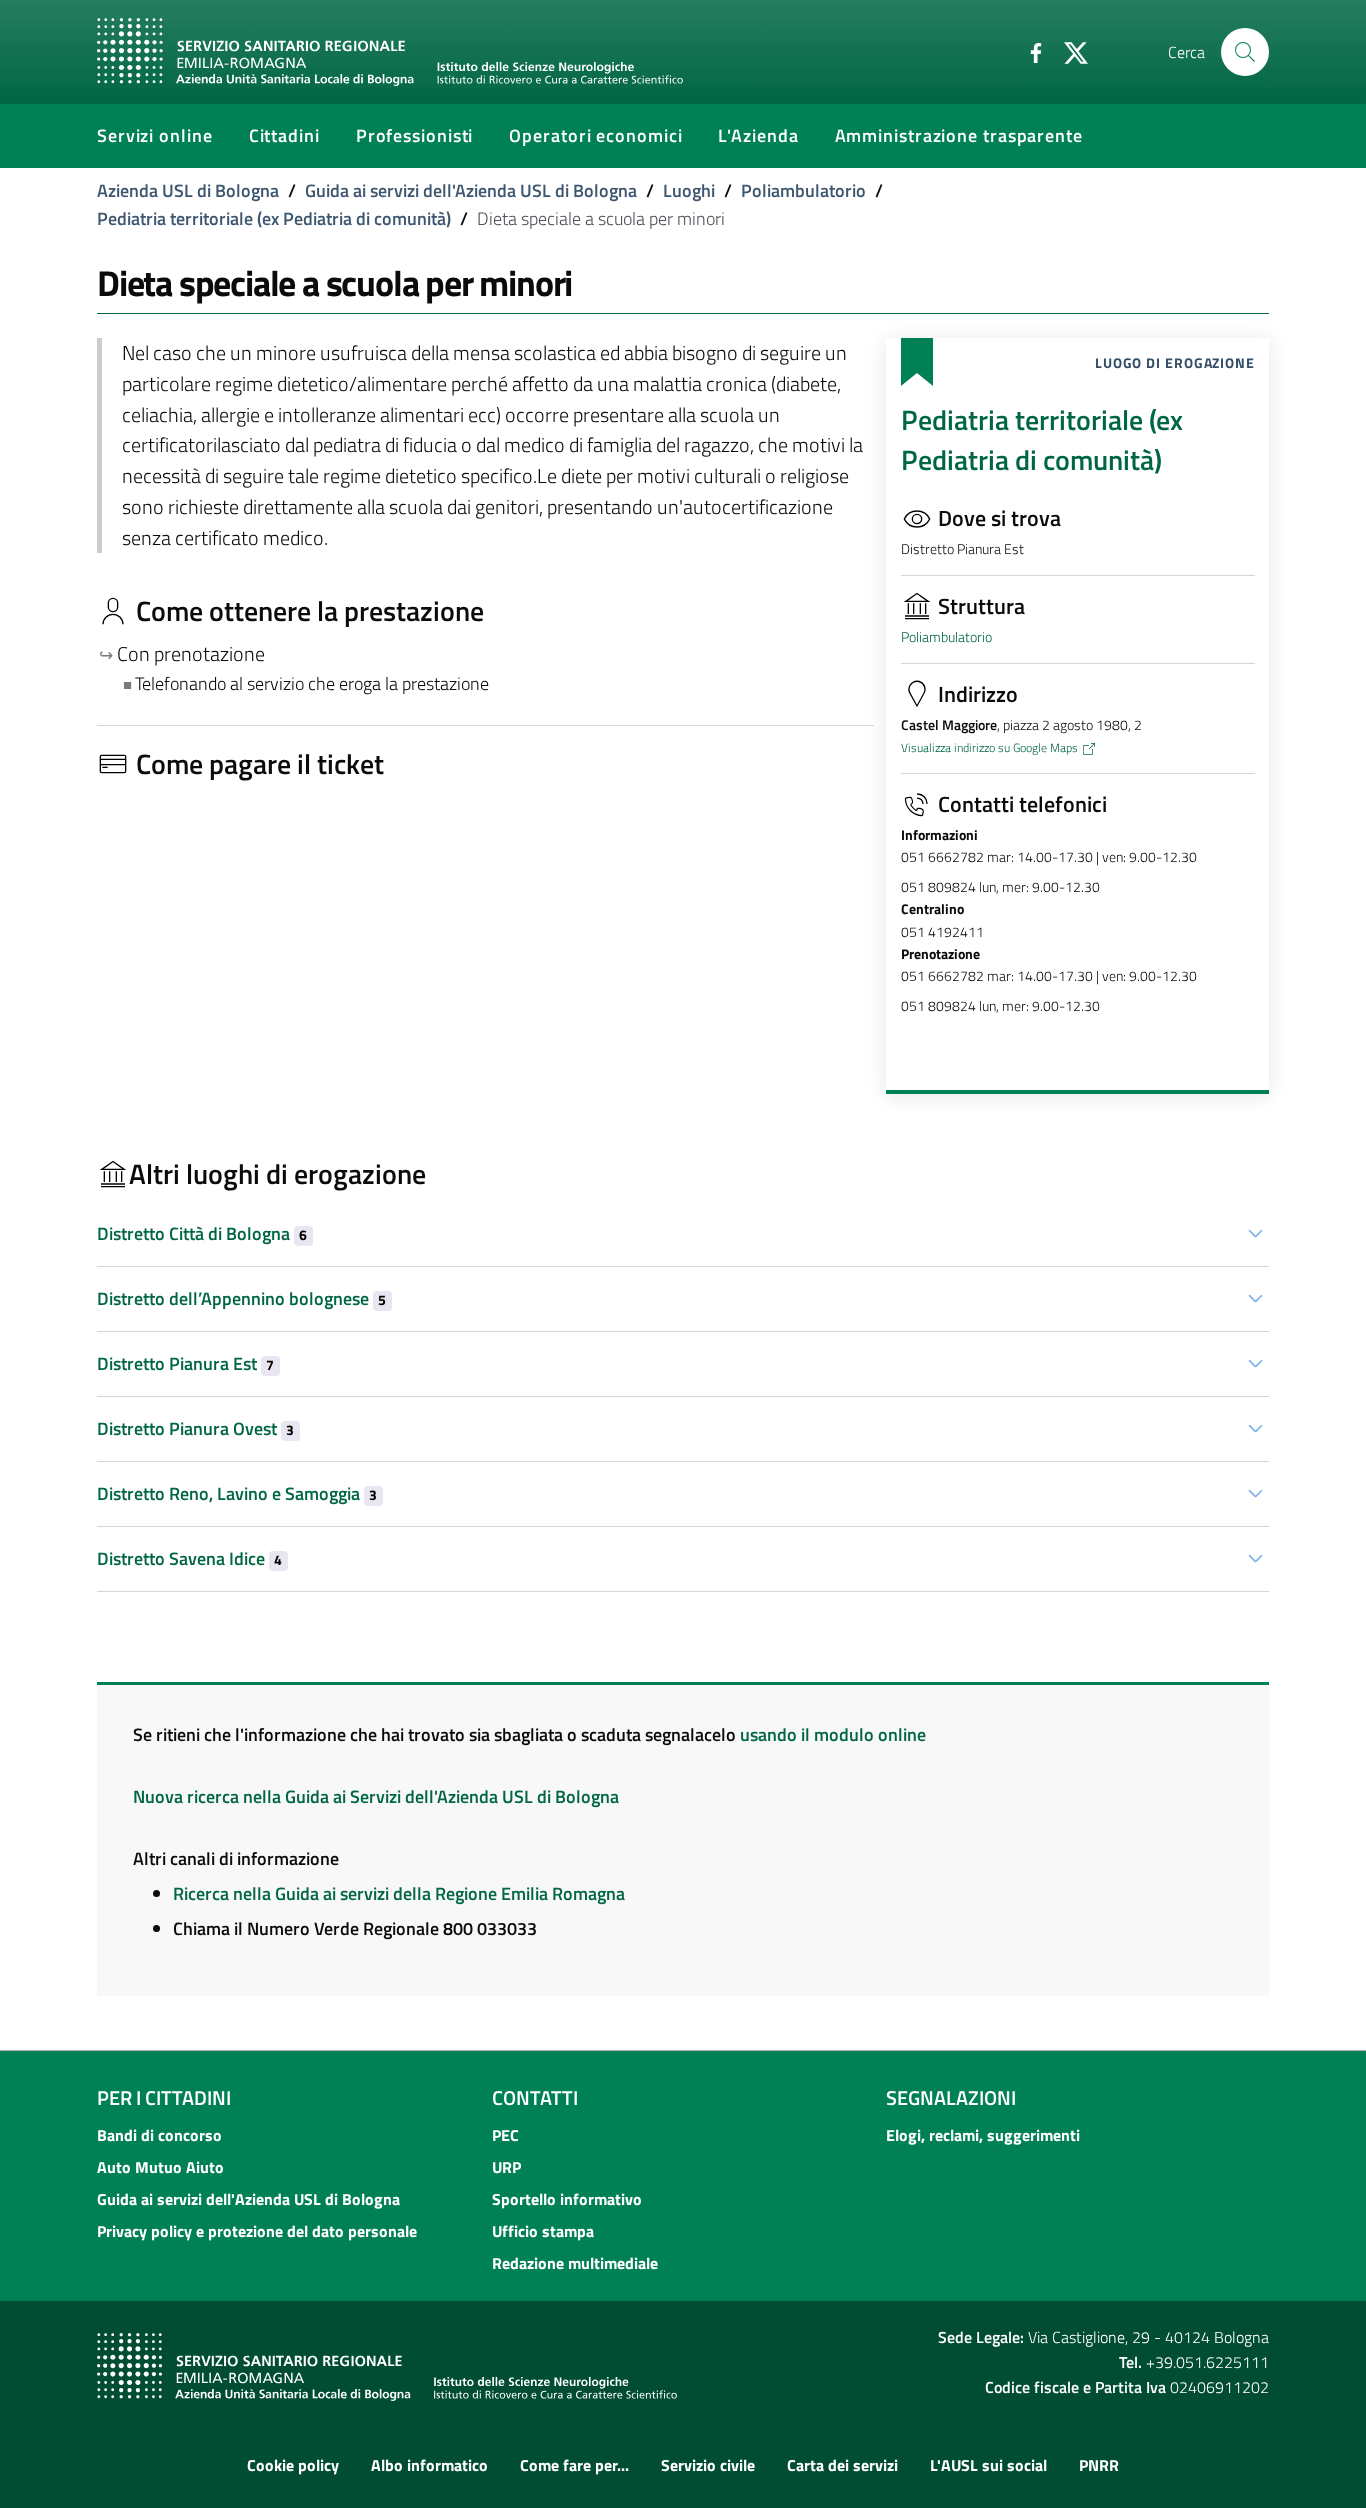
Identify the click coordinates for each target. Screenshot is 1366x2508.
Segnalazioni (951, 2097)
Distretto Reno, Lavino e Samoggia (237, 1493)
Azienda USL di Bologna (188, 190)
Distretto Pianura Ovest (195, 1428)
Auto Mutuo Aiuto (160, 2167)
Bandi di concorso (159, 2135)
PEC (505, 2135)
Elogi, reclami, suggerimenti (983, 2135)
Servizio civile (708, 2465)
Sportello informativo (567, 2199)
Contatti (535, 2097)
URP (506, 2167)
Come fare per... (574, 2465)
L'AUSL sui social (988, 2465)
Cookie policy (293, 2465)
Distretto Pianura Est (185, 1363)
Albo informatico (429, 2465)
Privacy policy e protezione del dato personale (257, 2231)
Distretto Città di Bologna (202, 1233)
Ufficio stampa (543, 2231)
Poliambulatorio (803, 190)
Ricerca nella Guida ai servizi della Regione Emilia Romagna (399, 1893)
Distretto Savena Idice (189, 1558)
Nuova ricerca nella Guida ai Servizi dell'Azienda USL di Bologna (376, 1796)
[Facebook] (1028, 51)
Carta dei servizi (842, 2465)
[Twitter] (1068, 51)
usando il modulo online (833, 1734)
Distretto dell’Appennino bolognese (241, 1298)
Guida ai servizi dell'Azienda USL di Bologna (471, 190)
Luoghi (689, 190)
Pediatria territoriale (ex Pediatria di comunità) (274, 218)
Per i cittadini (164, 2097)
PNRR (1099, 2465)
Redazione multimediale (575, 2263)
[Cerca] (1245, 52)
